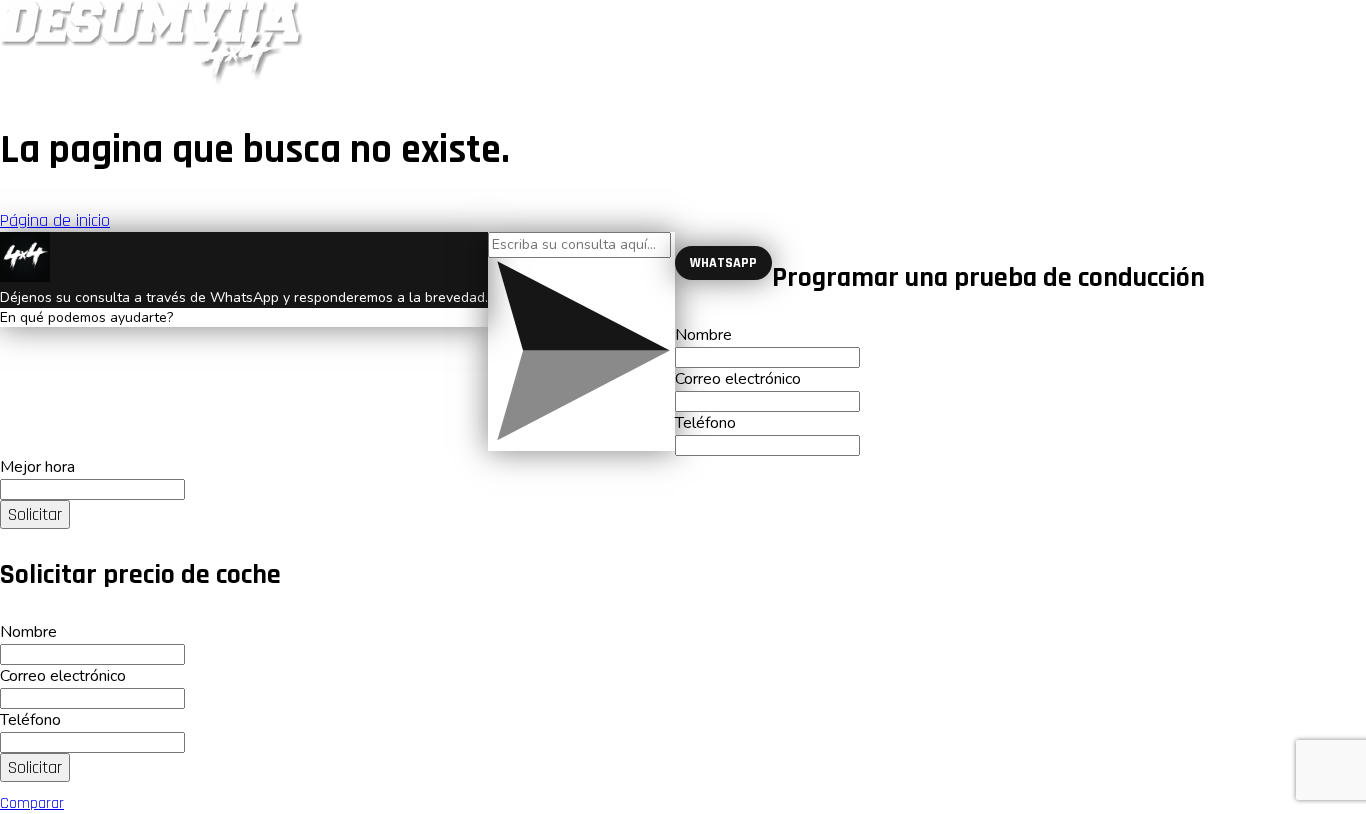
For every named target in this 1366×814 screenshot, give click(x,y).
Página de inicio (55, 220)
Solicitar (35, 514)
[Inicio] (152, 81)
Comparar (32, 803)
